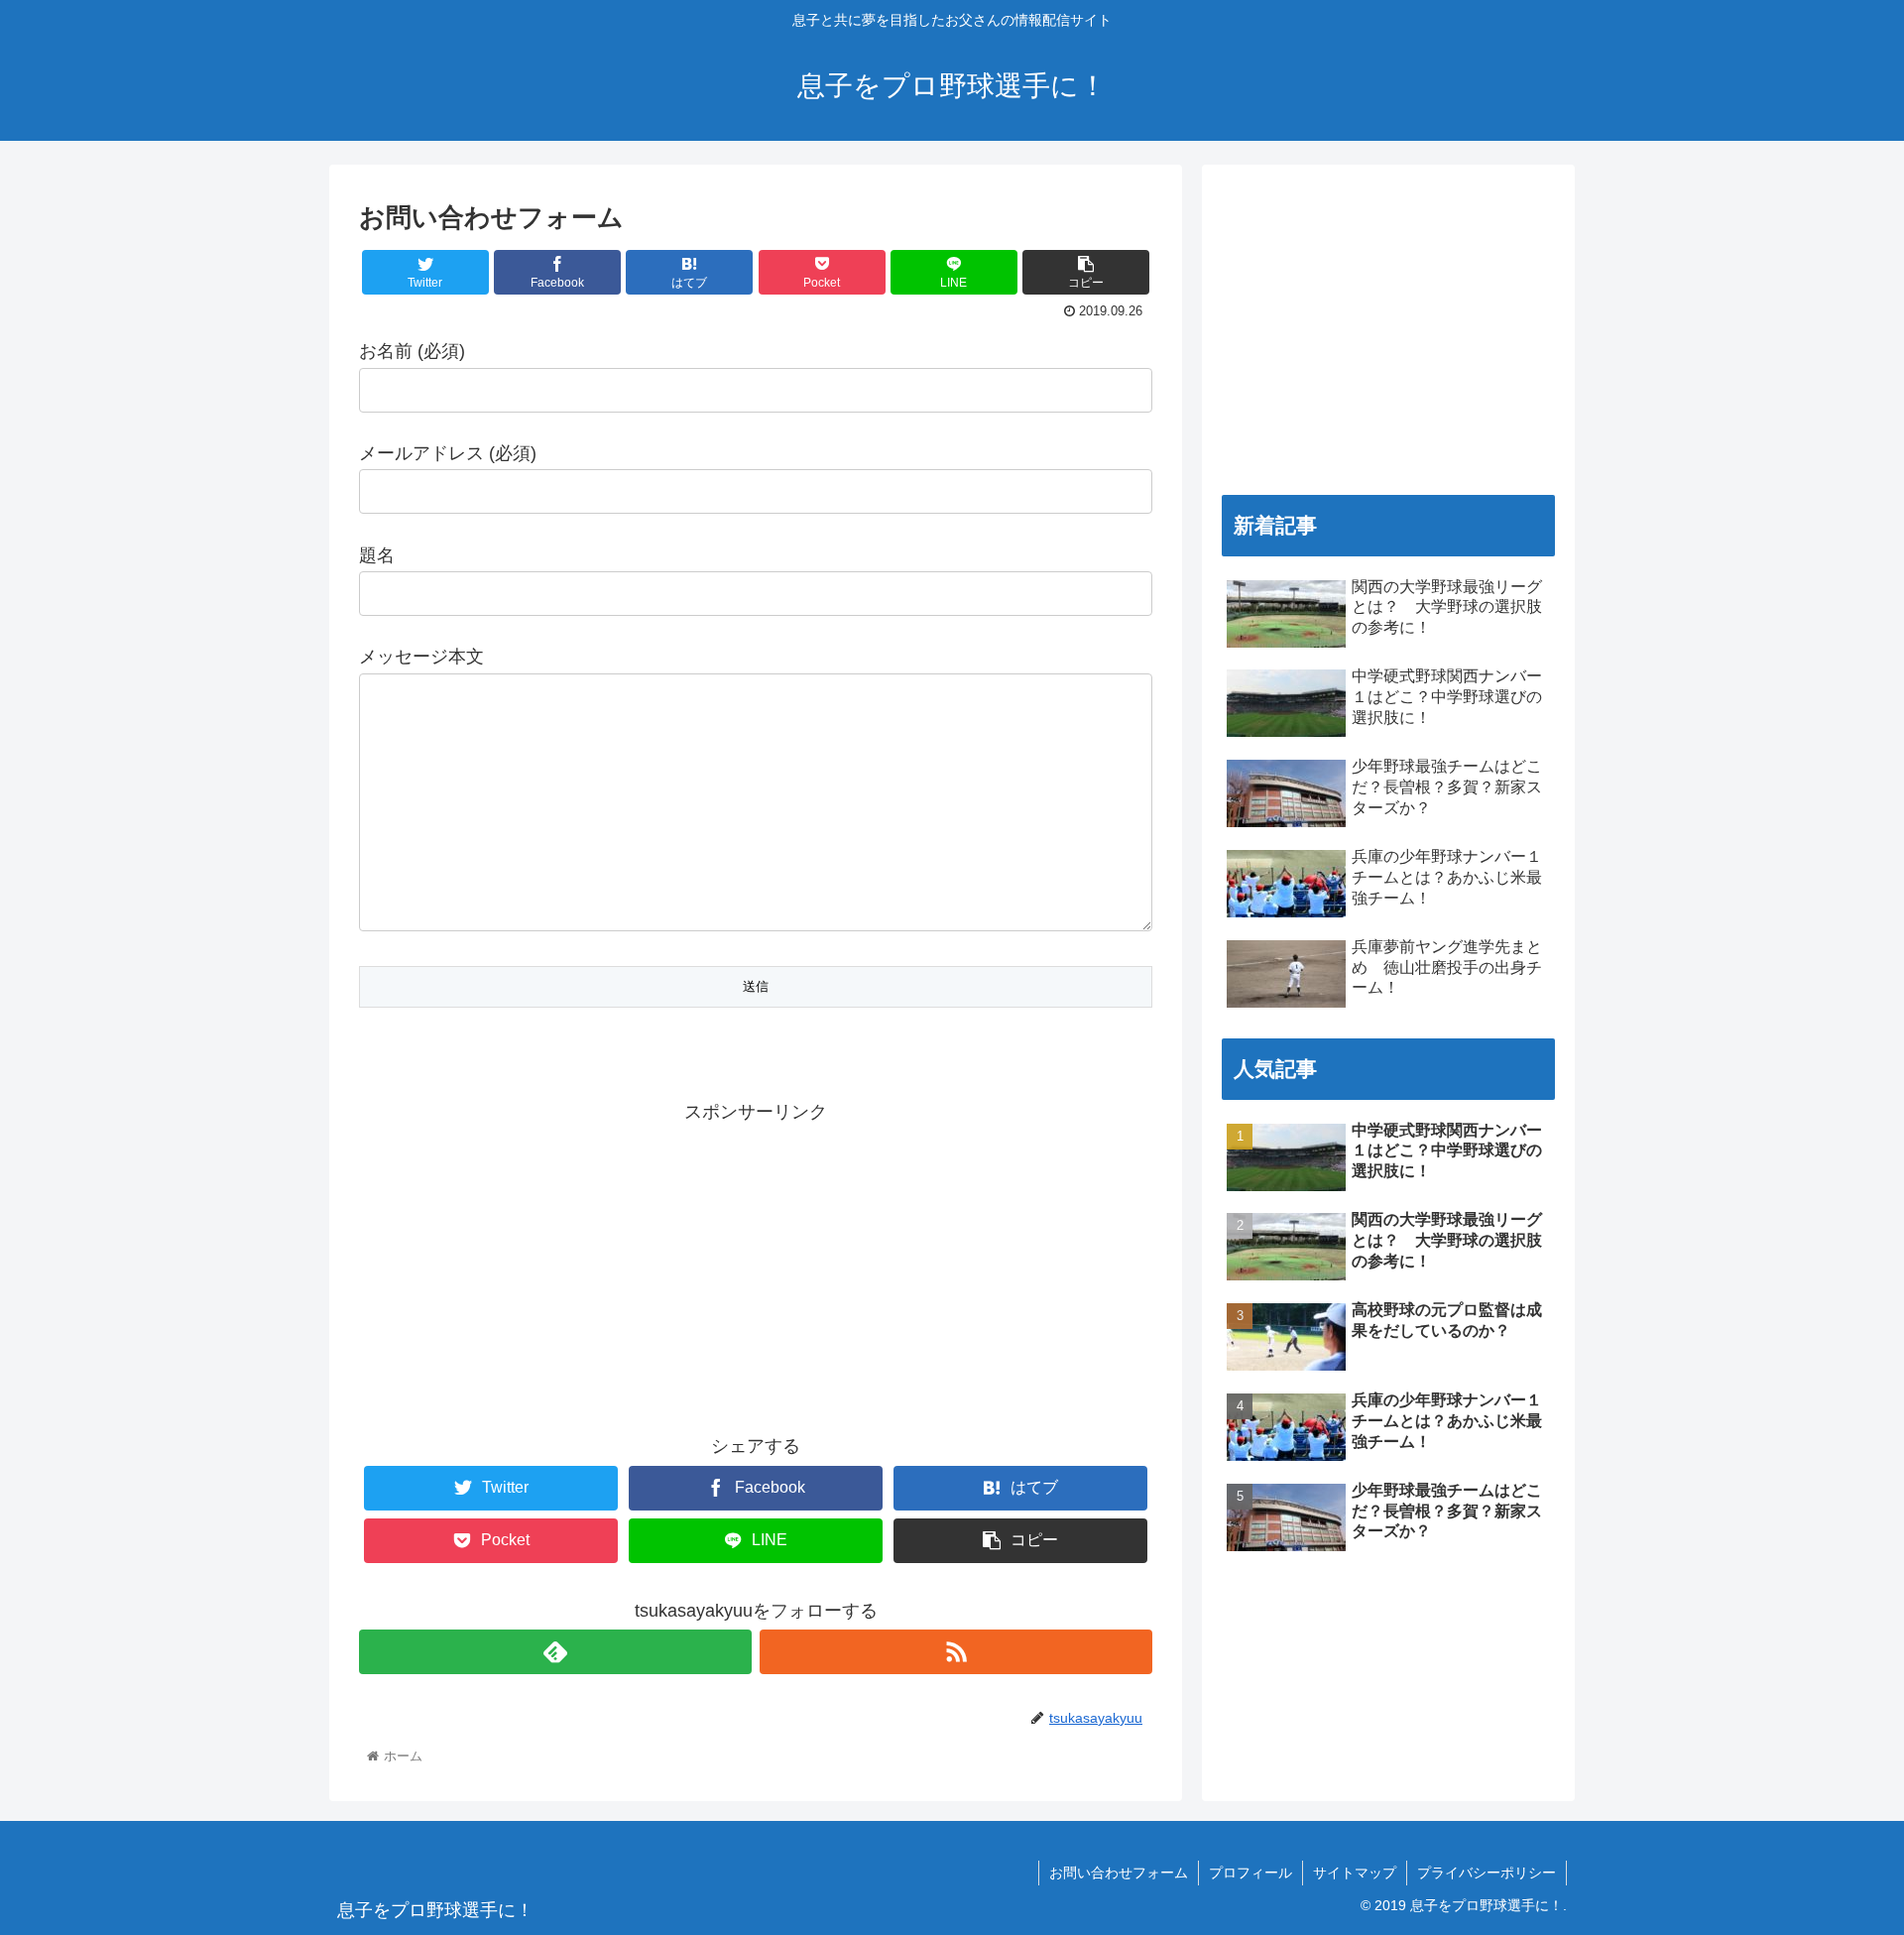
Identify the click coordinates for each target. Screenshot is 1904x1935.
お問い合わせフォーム (1119, 1873)
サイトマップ (1355, 1873)
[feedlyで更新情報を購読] (555, 1652)
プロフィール (1250, 1873)
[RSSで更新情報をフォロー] (956, 1652)
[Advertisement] (756, 1267)
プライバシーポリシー (1487, 1873)
